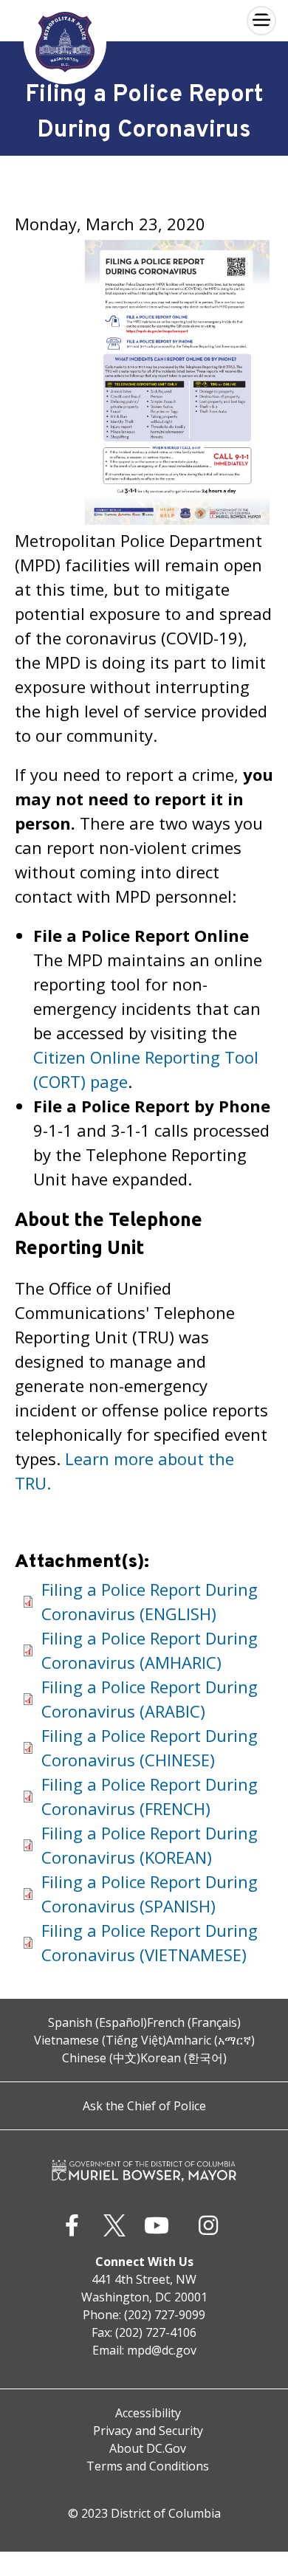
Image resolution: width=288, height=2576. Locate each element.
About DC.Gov (148, 2448)
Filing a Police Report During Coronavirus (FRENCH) (150, 1796)
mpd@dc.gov (162, 2350)
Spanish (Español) (97, 2022)
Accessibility (148, 2413)
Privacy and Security (148, 2431)
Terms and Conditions (148, 2466)
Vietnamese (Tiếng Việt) (100, 2040)
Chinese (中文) (101, 2058)
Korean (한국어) (184, 2058)
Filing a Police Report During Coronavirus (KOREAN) (150, 1845)
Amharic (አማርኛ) (210, 2040)
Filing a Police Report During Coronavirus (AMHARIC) (150, 1650)
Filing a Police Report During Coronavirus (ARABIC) (150, 1699)
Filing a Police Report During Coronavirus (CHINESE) (150, 1747)
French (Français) (194, 2022)
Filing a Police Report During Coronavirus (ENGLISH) (150, 1601)
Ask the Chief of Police (144, 2106)
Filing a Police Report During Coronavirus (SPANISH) (150, 1894)
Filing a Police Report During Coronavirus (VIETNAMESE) (150, 1942)
